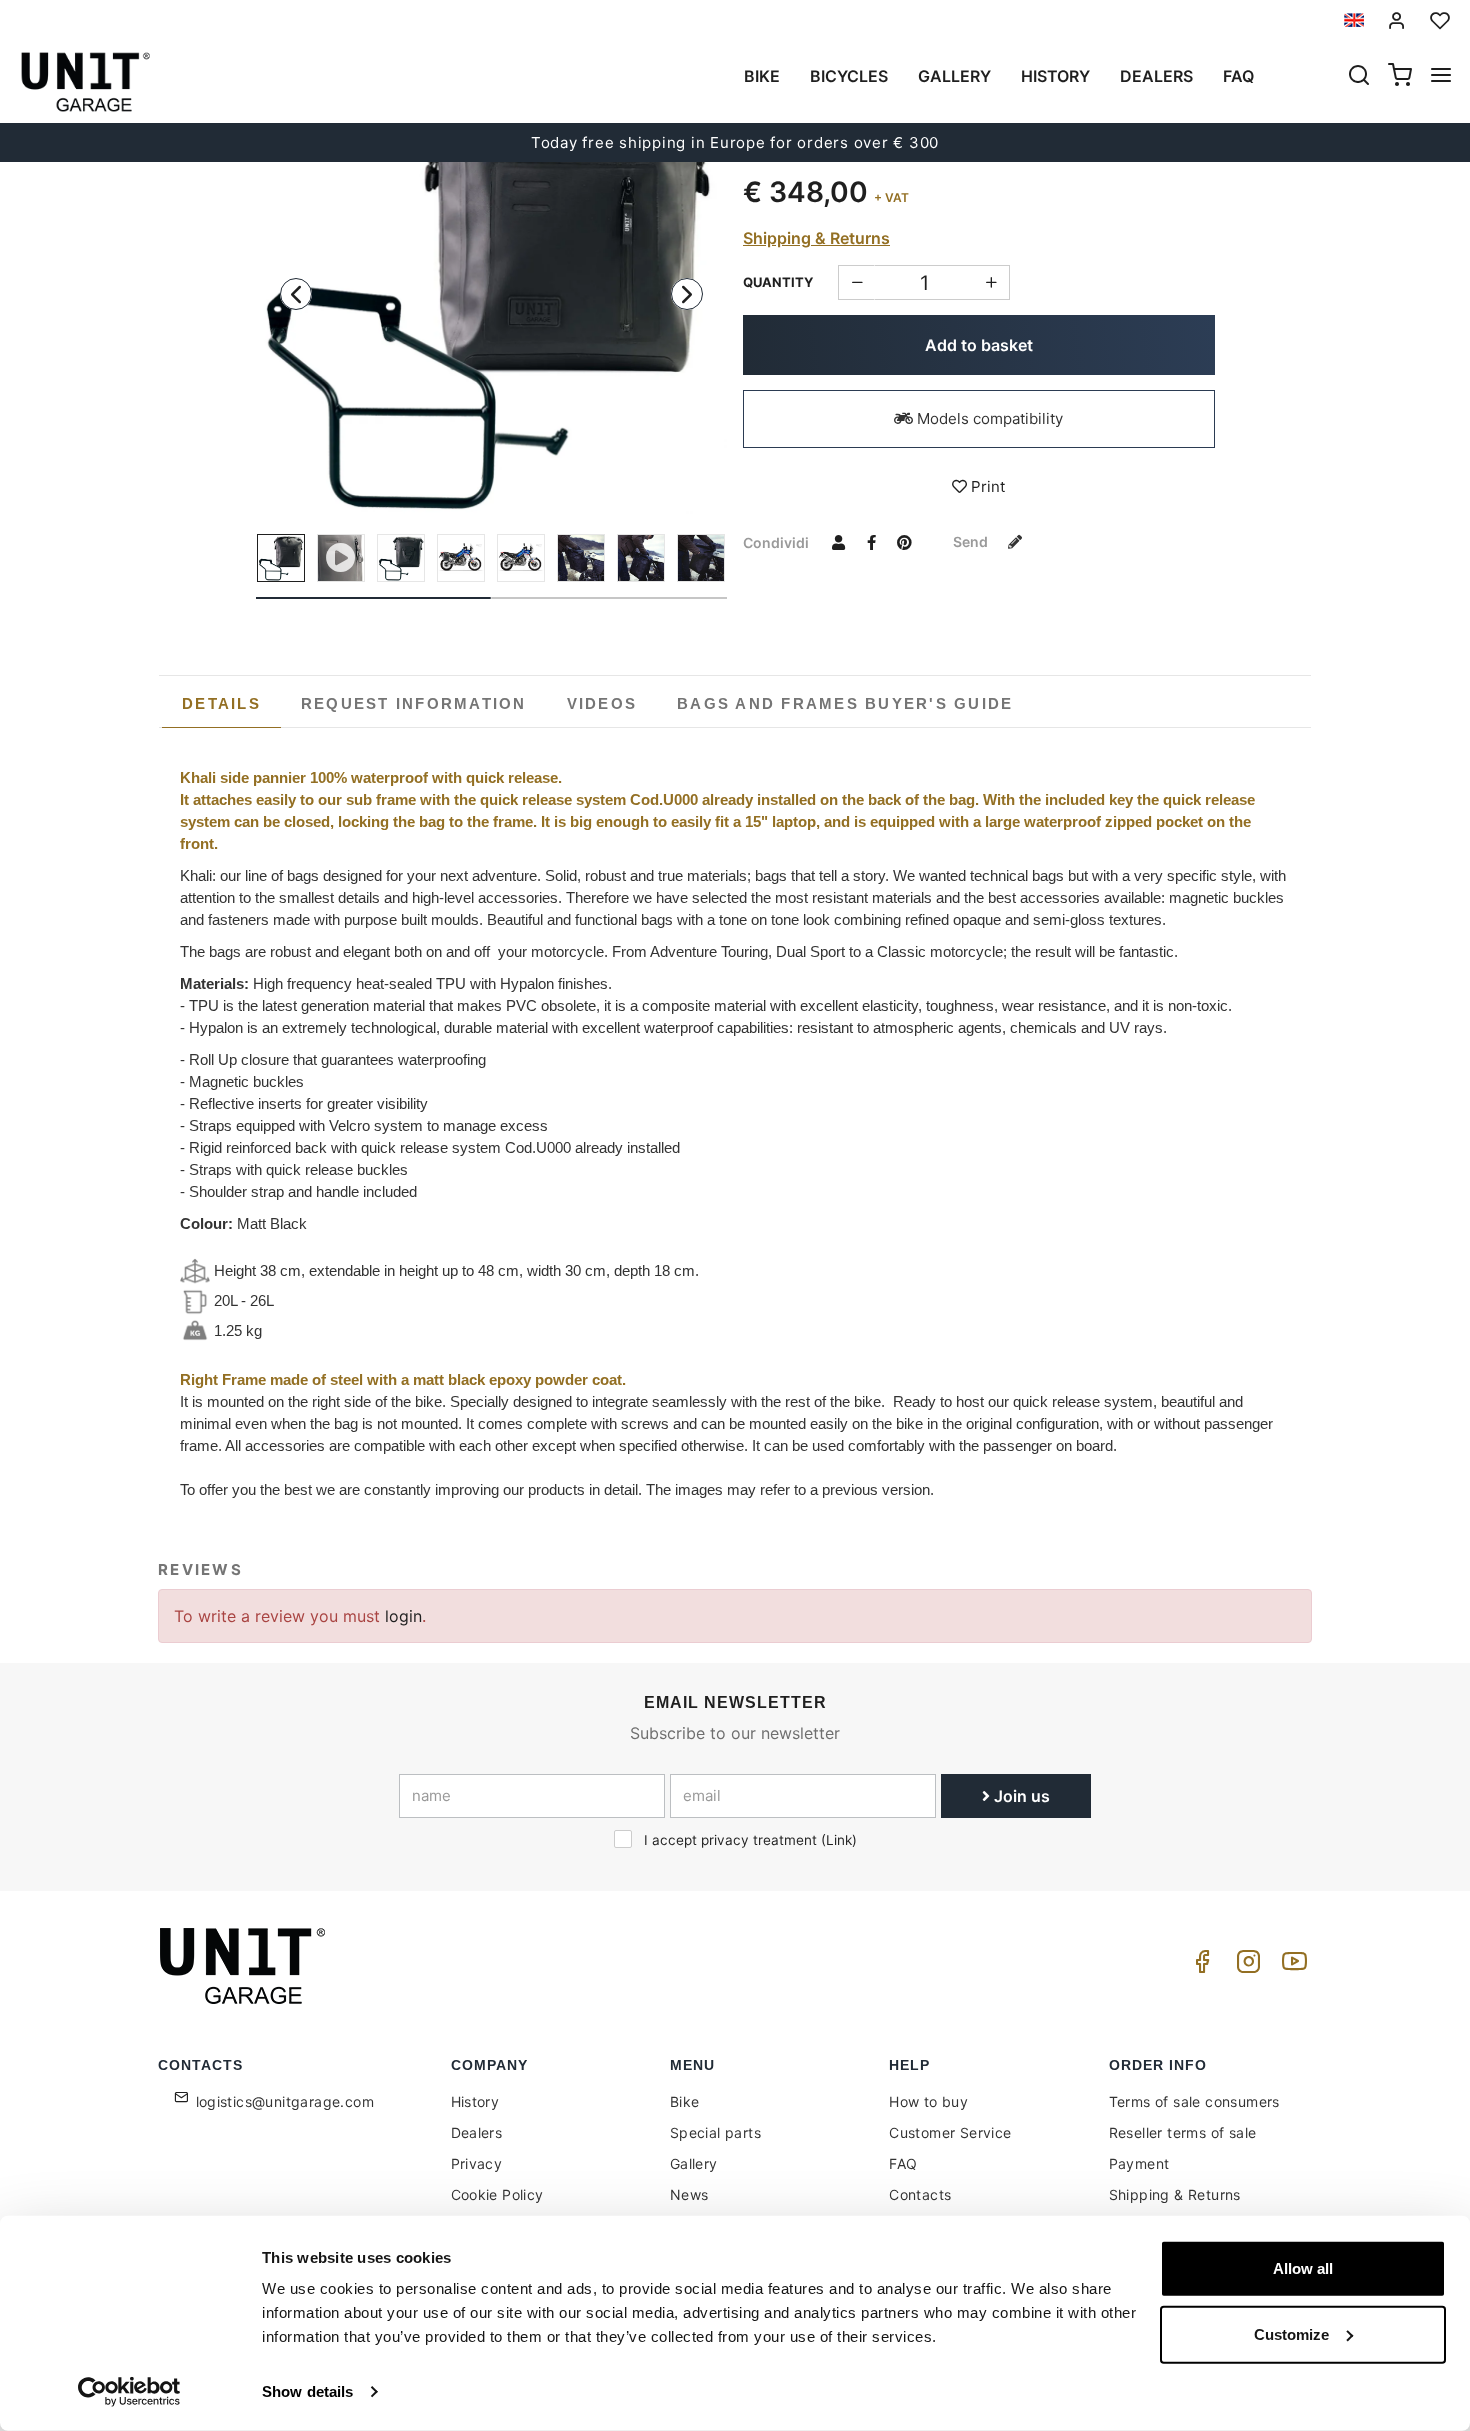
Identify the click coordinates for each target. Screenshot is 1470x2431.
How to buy (928, 2101)
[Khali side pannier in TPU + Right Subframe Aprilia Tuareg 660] (492, 278)
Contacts (920, 2194)
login (403, 1616)
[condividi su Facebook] (871, 542)
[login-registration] (1397, 20)
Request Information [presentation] (414, 703)
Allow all (1303, 2268)
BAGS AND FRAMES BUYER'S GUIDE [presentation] (845, 703)
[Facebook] (1199, 1966)
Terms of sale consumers (1194, 2101)
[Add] (856, 282)
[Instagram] (1245, 1966)
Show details (307, 2391)
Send (972, 541)
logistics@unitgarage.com (285, 2101)
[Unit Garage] (245, 1966)
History (1055, 76)
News (689, 2194)
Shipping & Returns (816, 238)
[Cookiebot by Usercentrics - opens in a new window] (129, 2392)
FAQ (903, 2163)
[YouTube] (1291, 1966)
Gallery (954, 76)
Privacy (477, 2163)
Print (986, 486)
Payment (1139, 2163)
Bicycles (849, 76)
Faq (1238, 76)
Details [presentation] (221, 703)
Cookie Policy (497, 2194)
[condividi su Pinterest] (904, 542)
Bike (762, 76)
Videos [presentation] (602, 703)
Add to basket (979, 345)
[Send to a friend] (838, 542)
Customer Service (950, 2132)
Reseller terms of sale (1183, 2132)
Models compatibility (988, 418)
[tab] (221, 704)
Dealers (1156, 76)
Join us (1020, 1796)
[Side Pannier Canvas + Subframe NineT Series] (581, 558)
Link (839, 1840)
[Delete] (991, 282)
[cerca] (1359, 77)
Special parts (715, 2132)
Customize (1291, 2333)
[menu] (1441, 77)
